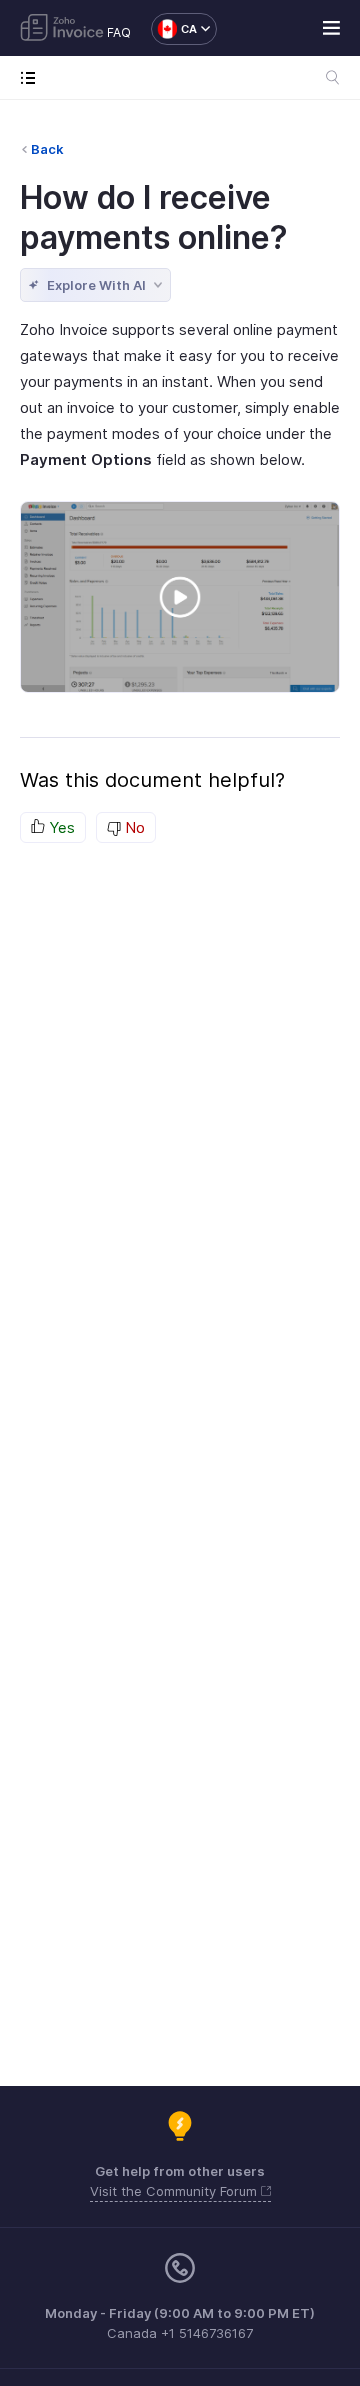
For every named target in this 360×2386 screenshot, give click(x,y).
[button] (174, 29)
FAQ (119, 32)
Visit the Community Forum (175, 2191)
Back (47, 149)
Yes (60, 827)
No (133, 827)
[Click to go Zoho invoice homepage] (62, 29)
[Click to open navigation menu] (32, 77)
